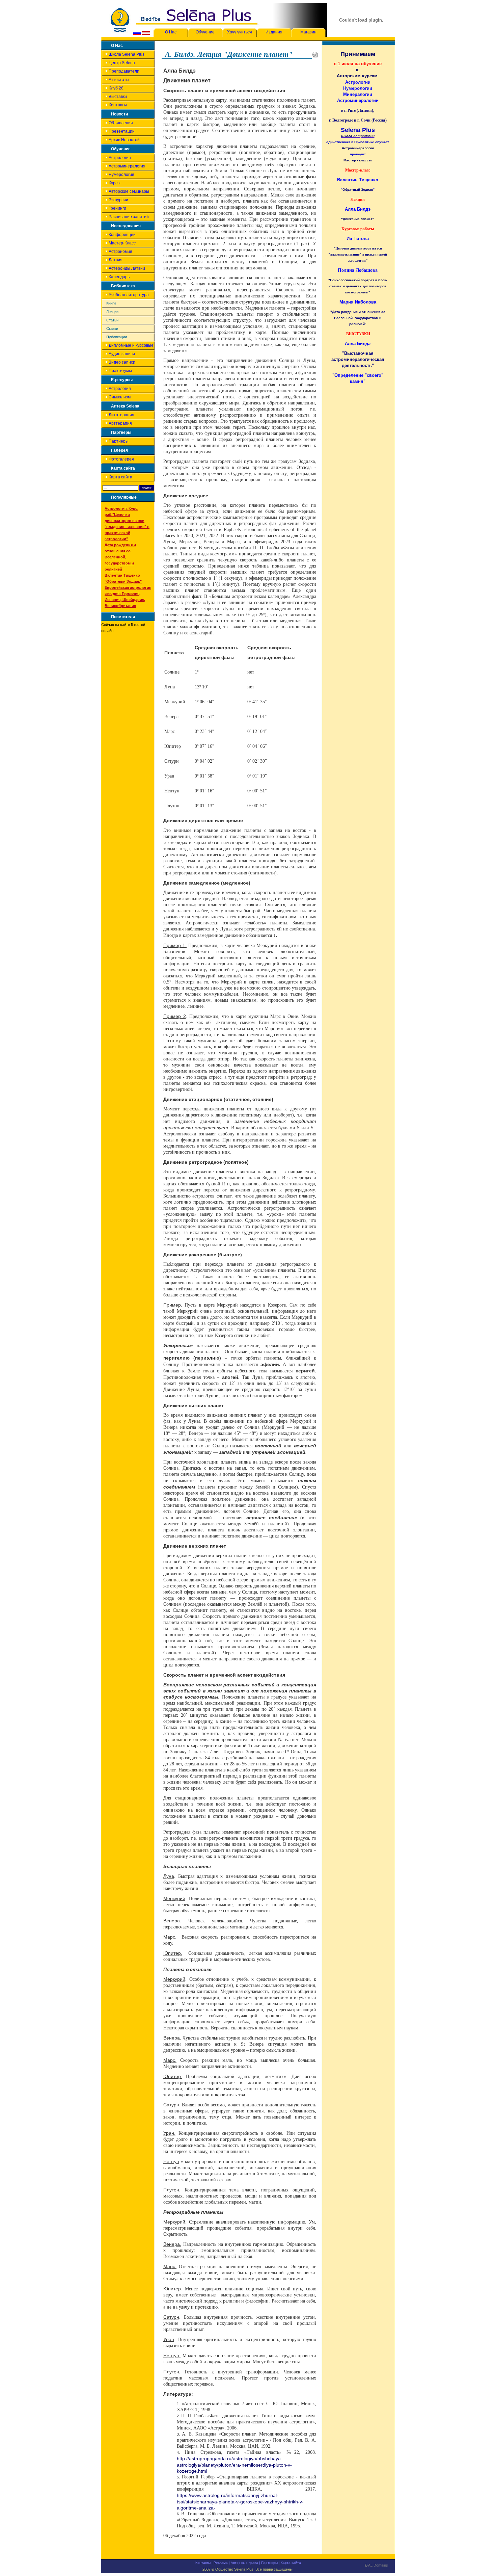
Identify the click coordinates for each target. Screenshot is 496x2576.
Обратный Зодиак (358, 190)
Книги (111, 303)
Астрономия (120, 252)
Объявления (121, 123)
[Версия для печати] (315, 54)
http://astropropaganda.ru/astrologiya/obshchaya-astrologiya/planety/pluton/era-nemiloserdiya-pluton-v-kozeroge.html (234, 2465)
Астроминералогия (127, 166)
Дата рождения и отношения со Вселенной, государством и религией (120, 557)
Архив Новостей (124, 140)
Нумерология (121, 175)
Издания (274, 32)
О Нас (171, 32)
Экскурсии (118, 200)
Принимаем (358, 54)
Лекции (112, 312)
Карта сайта (120, 477)
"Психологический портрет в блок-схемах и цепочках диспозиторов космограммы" (358, 286)
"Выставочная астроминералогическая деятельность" (358, 359)
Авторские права (244, 2563)
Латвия (116, 260)
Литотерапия (121, 415)
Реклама (221, 2563)
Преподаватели (124, 71)
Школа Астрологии (358, 136)
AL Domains (378, 2565)
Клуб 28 (116, 88)
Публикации (117, 337)
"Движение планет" (358, 219)
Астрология (120, 158)
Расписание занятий (129, 217)
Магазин (308, 32)
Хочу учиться (240, 32)
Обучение (205, 32)
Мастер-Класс (122, 243)
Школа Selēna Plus (127, 54)
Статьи (112, 320)
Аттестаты (119, 80)
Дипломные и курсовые (131, 345)
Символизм (120, 397)
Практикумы (120, 371)
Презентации (122, 131)
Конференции (122, 235)
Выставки (118, 97)
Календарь (119, 277)
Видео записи (122, 362)
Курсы (115, 183)
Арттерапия (120, 423)
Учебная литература (129, 295)
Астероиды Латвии (127, 268)
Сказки (112, 328)
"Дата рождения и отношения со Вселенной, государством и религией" (358, 318)
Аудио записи (122, 354)
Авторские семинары (129, 191)
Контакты (118, 105)
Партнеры (119, 441)
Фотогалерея (121, 459)
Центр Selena (122, 63)
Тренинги (117, 208)
